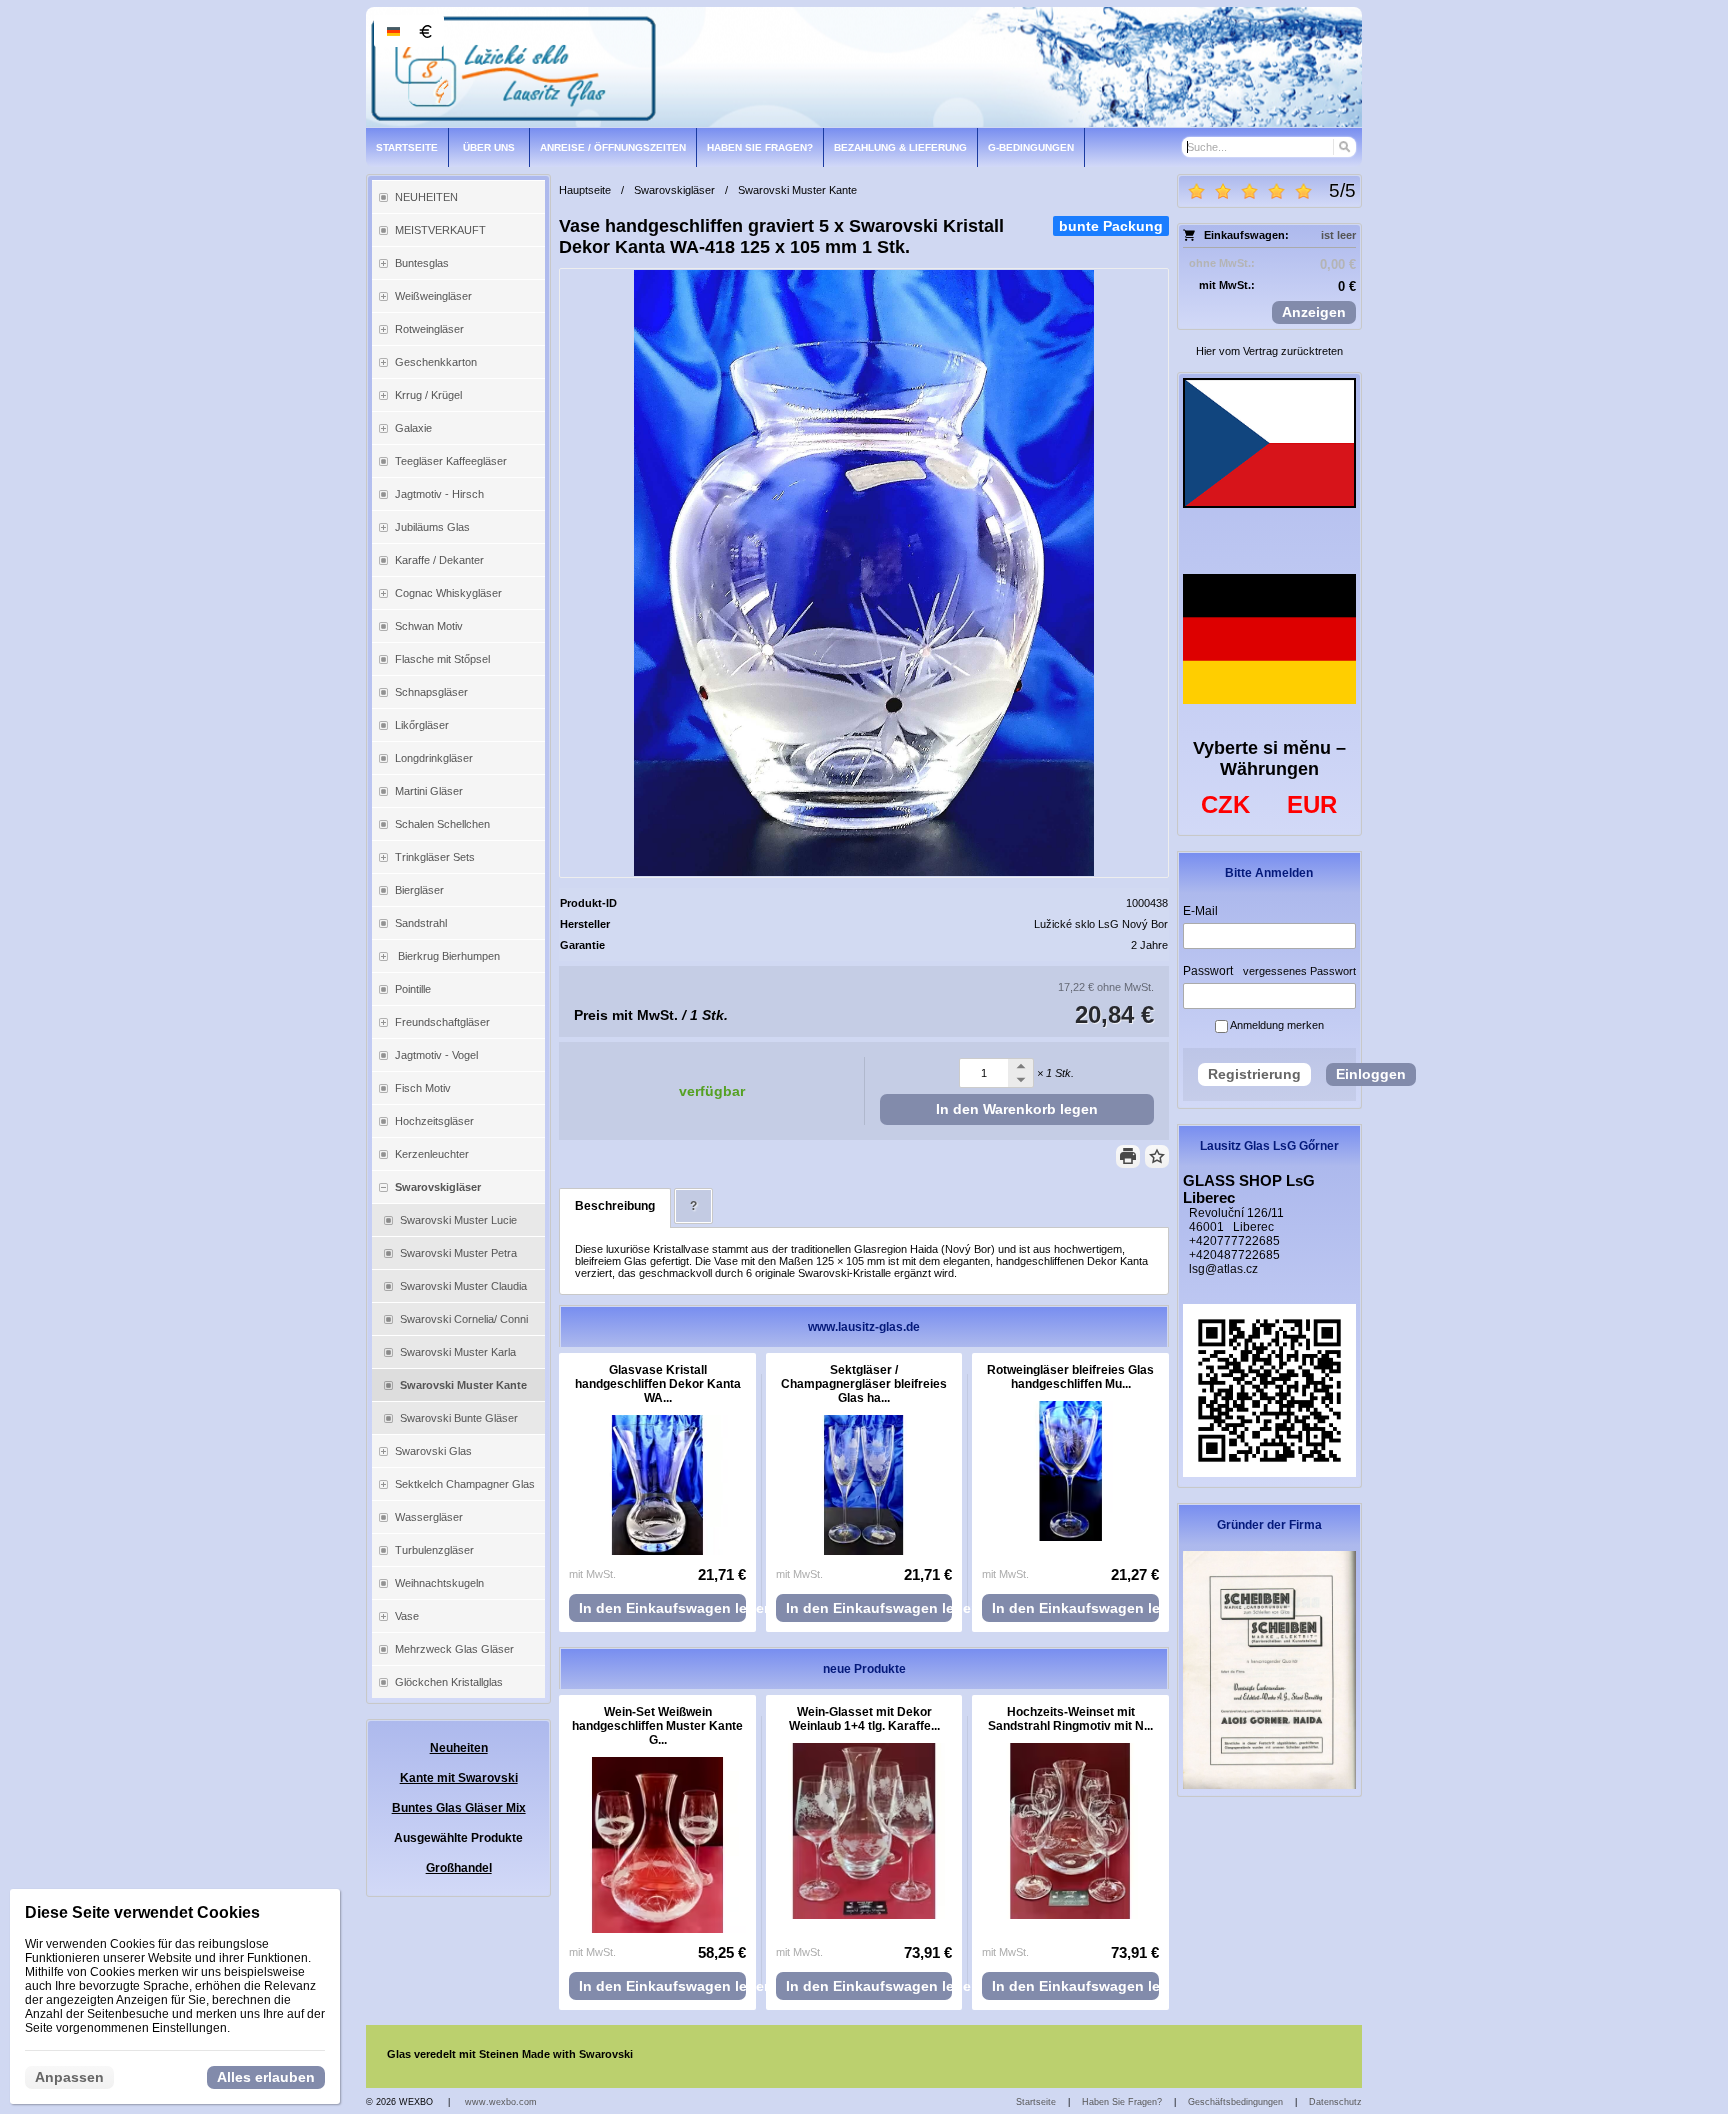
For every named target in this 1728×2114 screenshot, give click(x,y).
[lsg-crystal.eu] (864, 67)
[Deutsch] (393, 31)
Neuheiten (459, 1748)
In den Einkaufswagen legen (662, 1608)
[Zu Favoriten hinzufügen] (1157, 1156)
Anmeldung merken (1276, 1025)
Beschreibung (615, 1206)
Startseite (1036, 2102)
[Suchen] (1343, 147)
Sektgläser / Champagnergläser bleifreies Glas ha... (864, 1384)
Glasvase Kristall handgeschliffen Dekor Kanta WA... (658, 1384)
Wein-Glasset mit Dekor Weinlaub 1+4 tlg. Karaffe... (864, 1719)
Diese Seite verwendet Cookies (142, 1912)
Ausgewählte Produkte (458, 1838)
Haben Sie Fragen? (1122, 2102)
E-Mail (1200, 911)
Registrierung (1254, 1074)
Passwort (1208, 971)
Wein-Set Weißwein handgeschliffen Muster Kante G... (657, 1726)
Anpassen (69, 2077)
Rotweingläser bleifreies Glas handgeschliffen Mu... (1070, 1377)
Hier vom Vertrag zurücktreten (1269, 351)
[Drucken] (1128, 1156)
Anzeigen (1314, 312)
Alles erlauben (266, 2077)
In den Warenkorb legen (1017, 1109)
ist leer (1338, 235)
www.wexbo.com (501, 2102)
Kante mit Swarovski (459, 1778)
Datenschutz (1335, 2102)
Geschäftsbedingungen (1235, 2102)
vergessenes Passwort (1299, 971)
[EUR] (425, 31)
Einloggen (1371, 1074)
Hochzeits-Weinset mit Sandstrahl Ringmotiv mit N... (1070, 1719)
